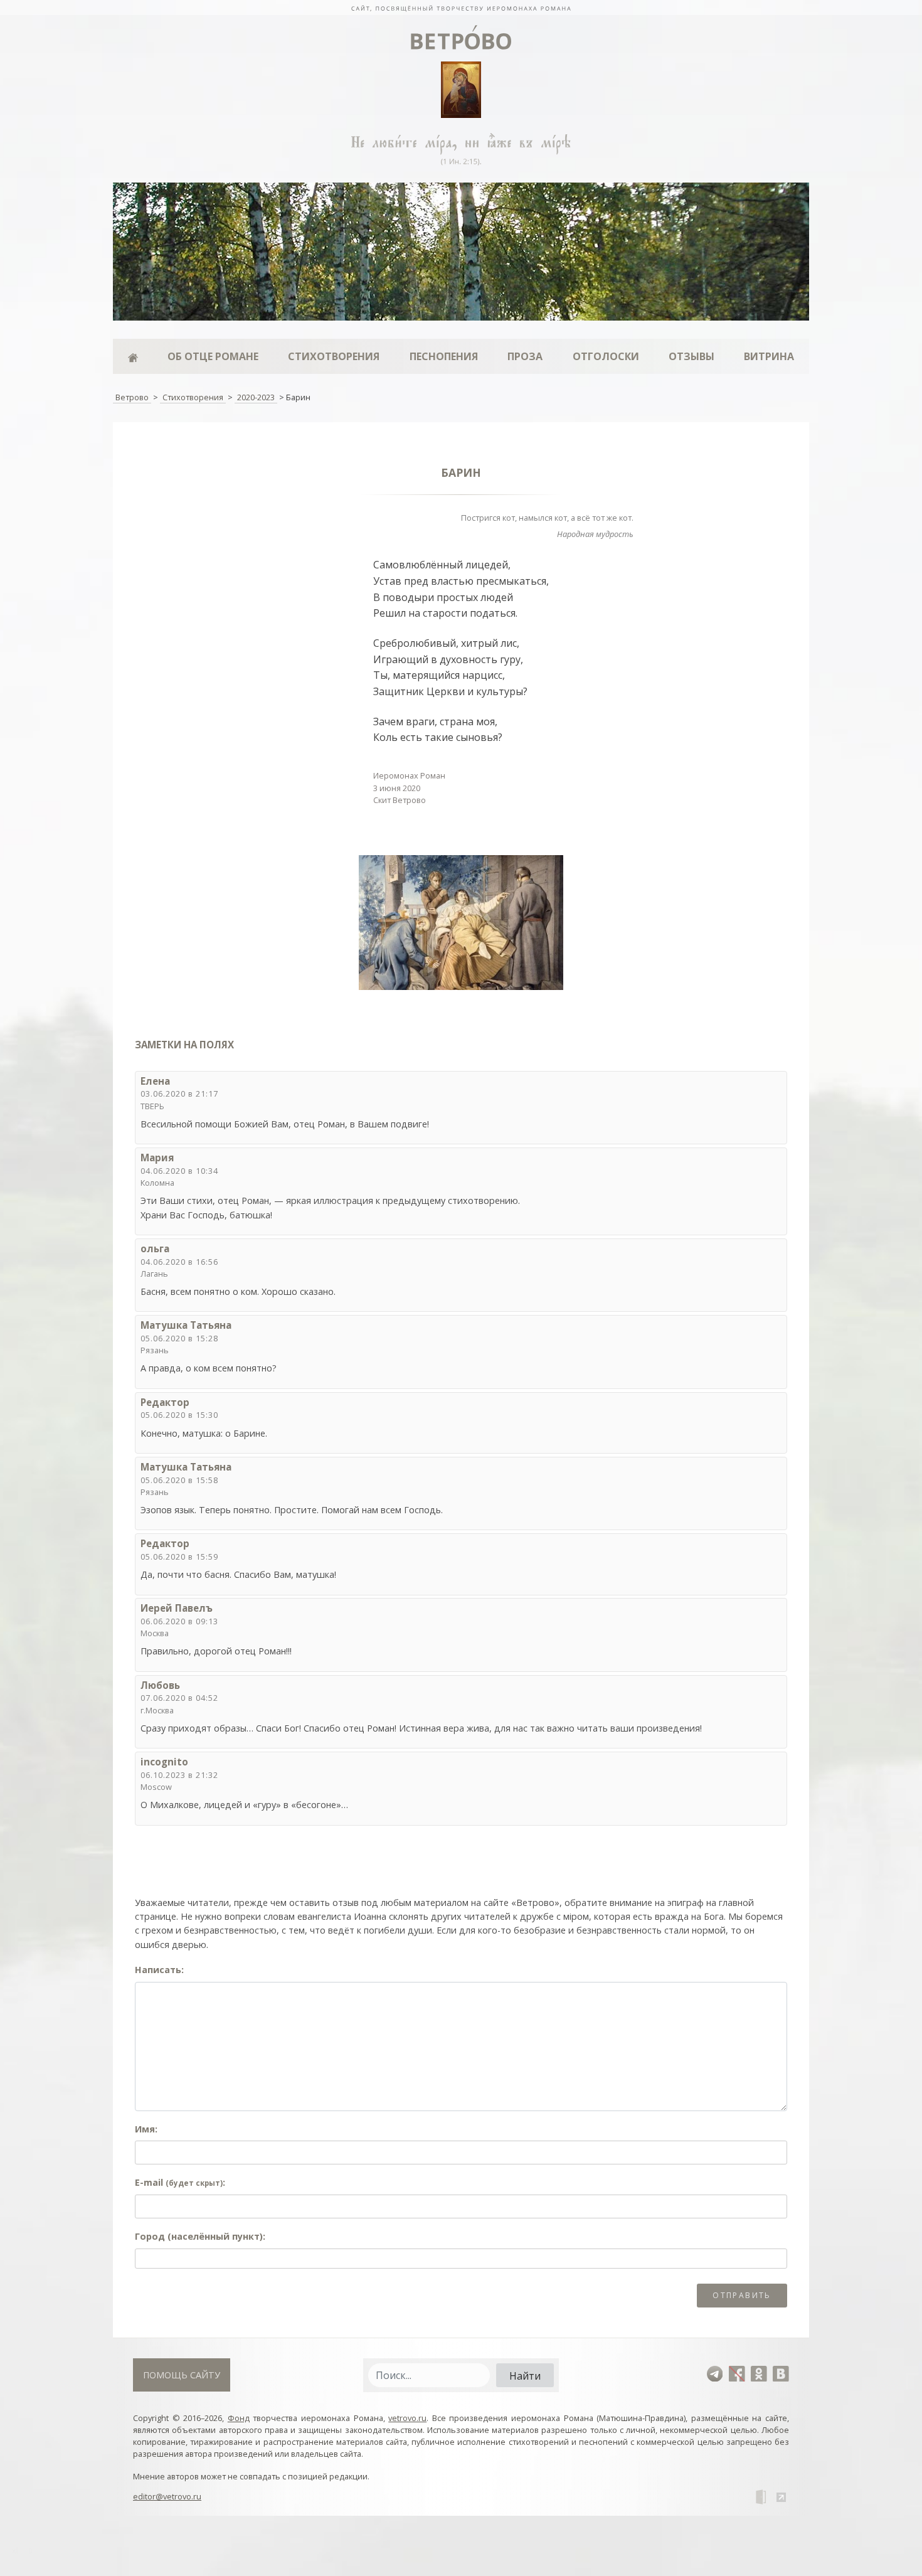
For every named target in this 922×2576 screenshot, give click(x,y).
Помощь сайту (182, 2375)
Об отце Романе (213, 356)
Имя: (146, 2129)
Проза (525, 356)
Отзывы (691, 356)
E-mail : (180, 2182)
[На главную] (461, 8)
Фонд (239, 2418)
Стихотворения (334, 356)
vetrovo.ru (407, 2418)
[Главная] (133, 356)
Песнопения (444, 356)
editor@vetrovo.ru (167, 2496)
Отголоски (606, 356)
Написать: (159, 1970)
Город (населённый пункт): (200, 2236)
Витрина (769, 356)
